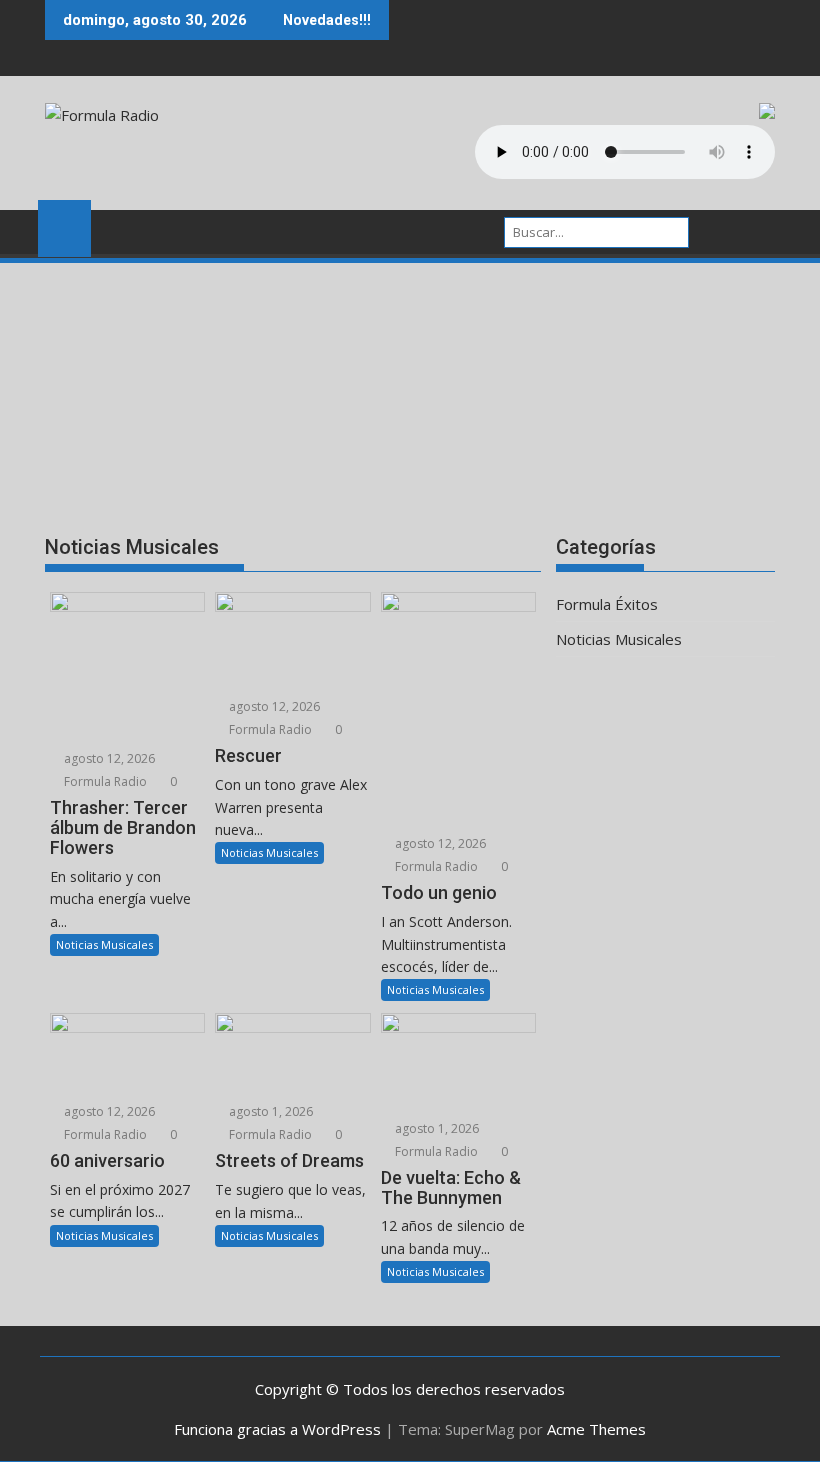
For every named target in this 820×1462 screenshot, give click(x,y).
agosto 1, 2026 (269, 1111)
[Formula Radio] (64, 225)
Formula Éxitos (607, 604)
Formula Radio (104, 781)
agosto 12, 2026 (108, 758)
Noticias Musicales (104, 944)
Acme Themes (596, 1429)
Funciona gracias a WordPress (277, 1429)
